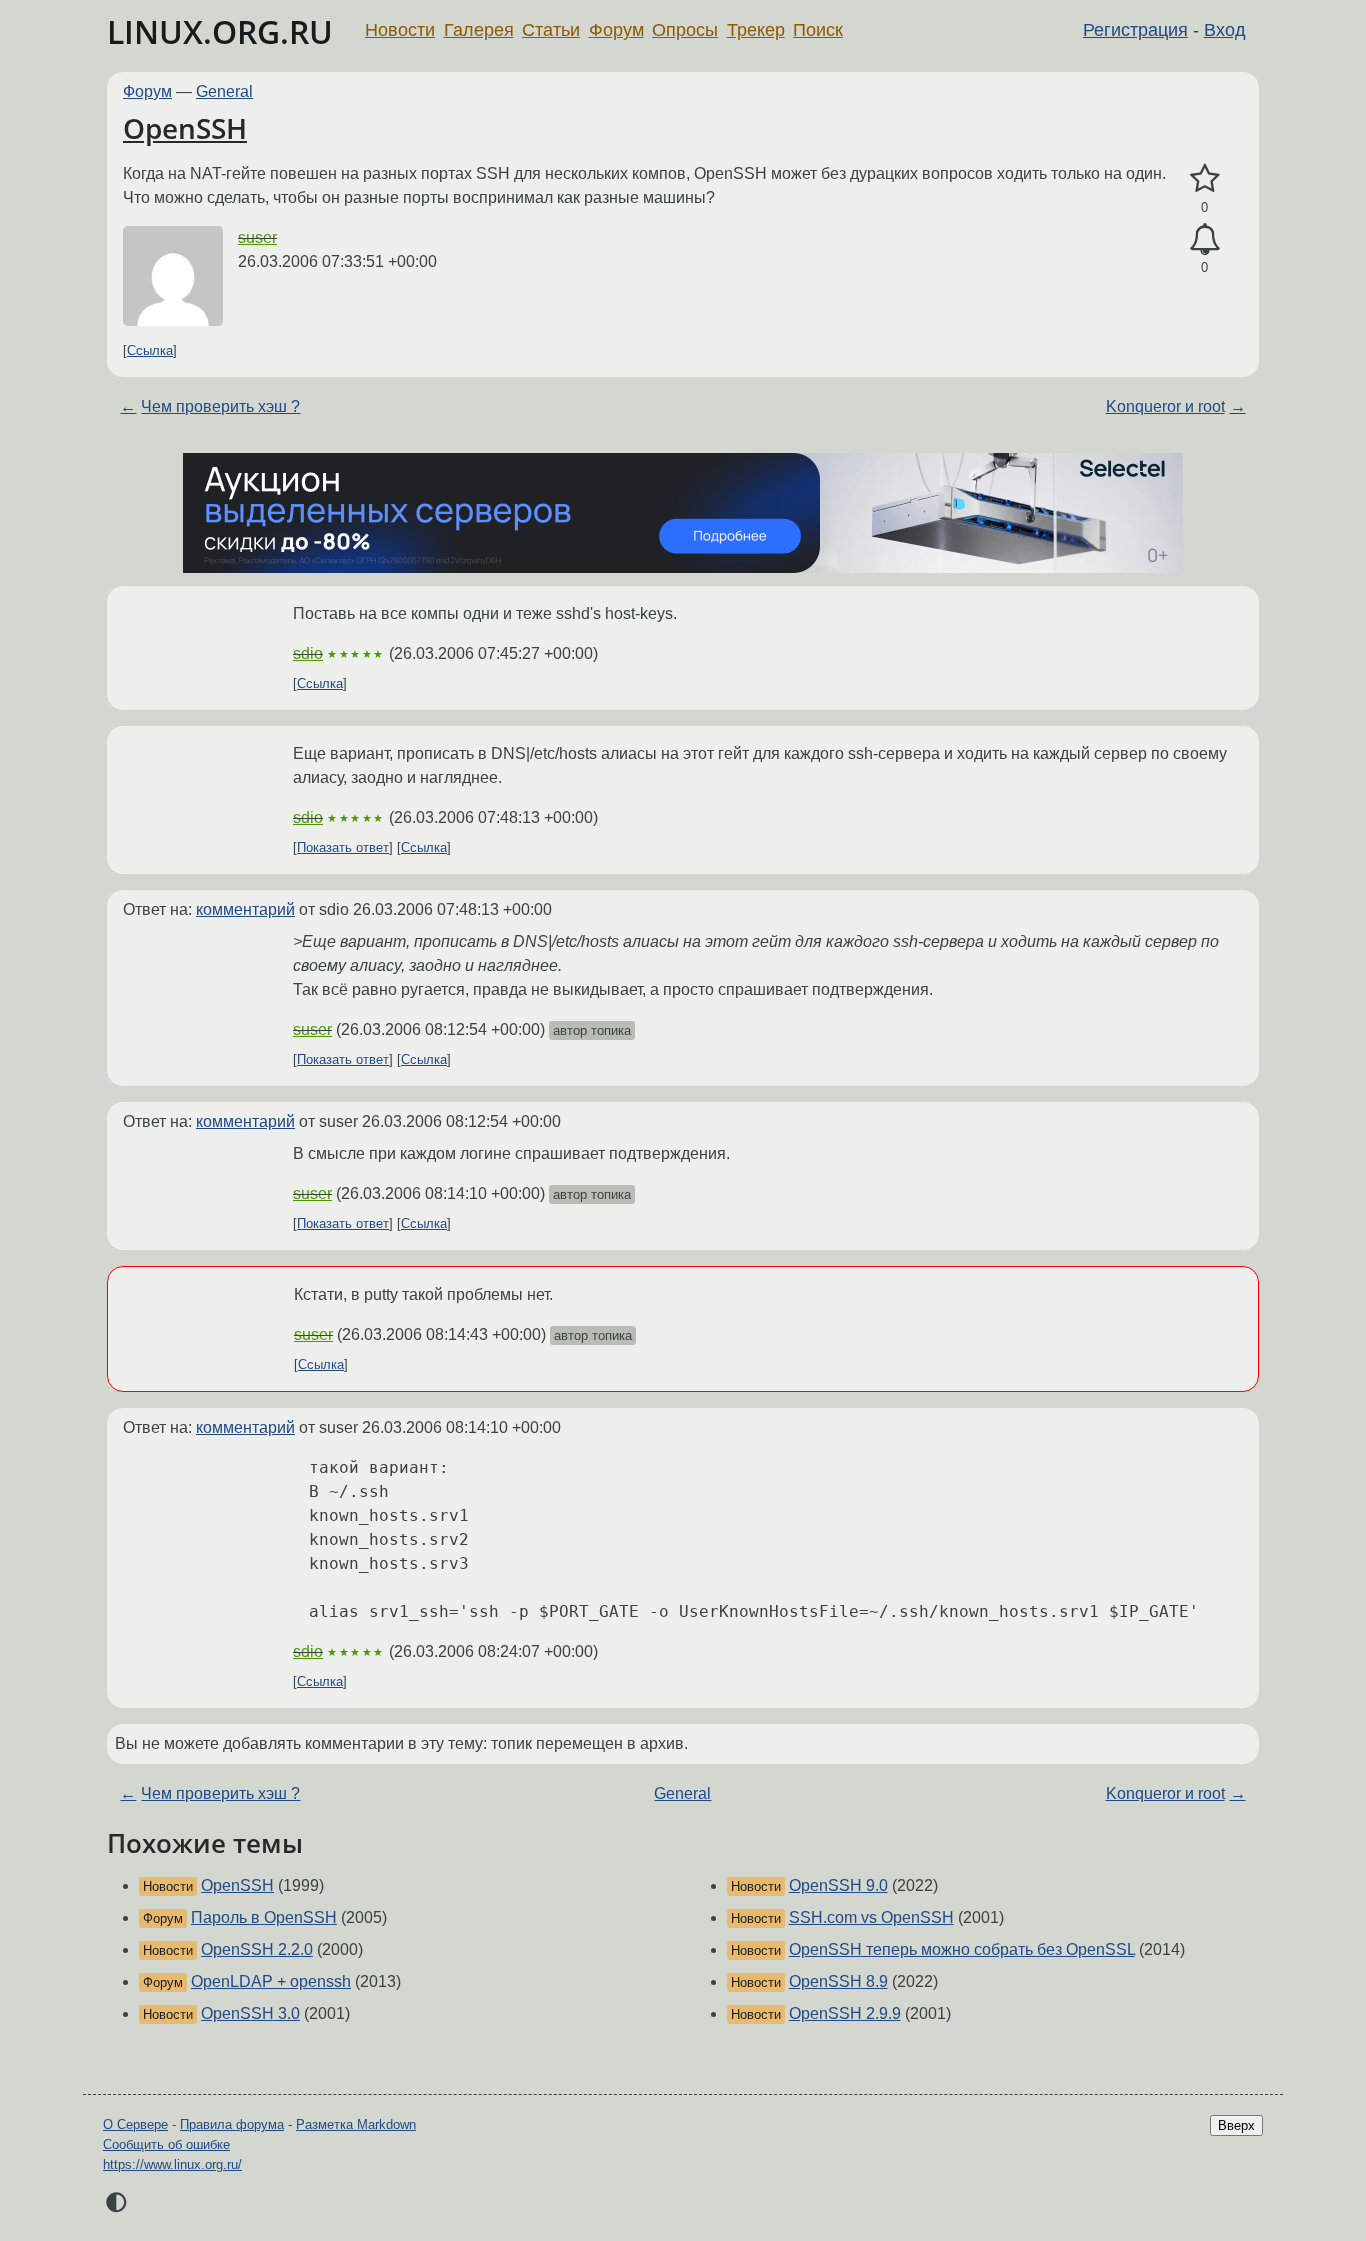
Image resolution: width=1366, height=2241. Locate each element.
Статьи (551, 30)
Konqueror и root (1165, 406)
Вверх (1236, 2125)
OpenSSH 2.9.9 (845, 2013)
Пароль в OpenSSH (264, 1917)
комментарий (245, 909)
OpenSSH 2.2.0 (257, 1949)
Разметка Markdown (356, 2124)
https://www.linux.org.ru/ (172, 2164)
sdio (308, 653)
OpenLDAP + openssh (271, 1981)
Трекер (756, 30)
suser (257, 237)
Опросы (685, 30)
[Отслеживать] (1204, 240)
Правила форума (232, 2124)
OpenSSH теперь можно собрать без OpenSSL (962, 1949)
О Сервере (135, 2124)
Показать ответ (343, 847)
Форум (616, 30)
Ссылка (150, 350)
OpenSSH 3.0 (250, 2013)
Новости (400, 30)
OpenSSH (185, 128)
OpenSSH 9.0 (838, 1885)
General (224, 91)
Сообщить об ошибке (166, 2144)
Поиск (818, 30)
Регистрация (1135, 30)
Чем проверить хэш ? (220, 406)
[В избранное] (1204, 179)
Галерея (479, 30)
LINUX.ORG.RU (220, 31)
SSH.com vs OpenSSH (871, 1917)
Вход (1225, 30)
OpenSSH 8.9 (838, 1981)
